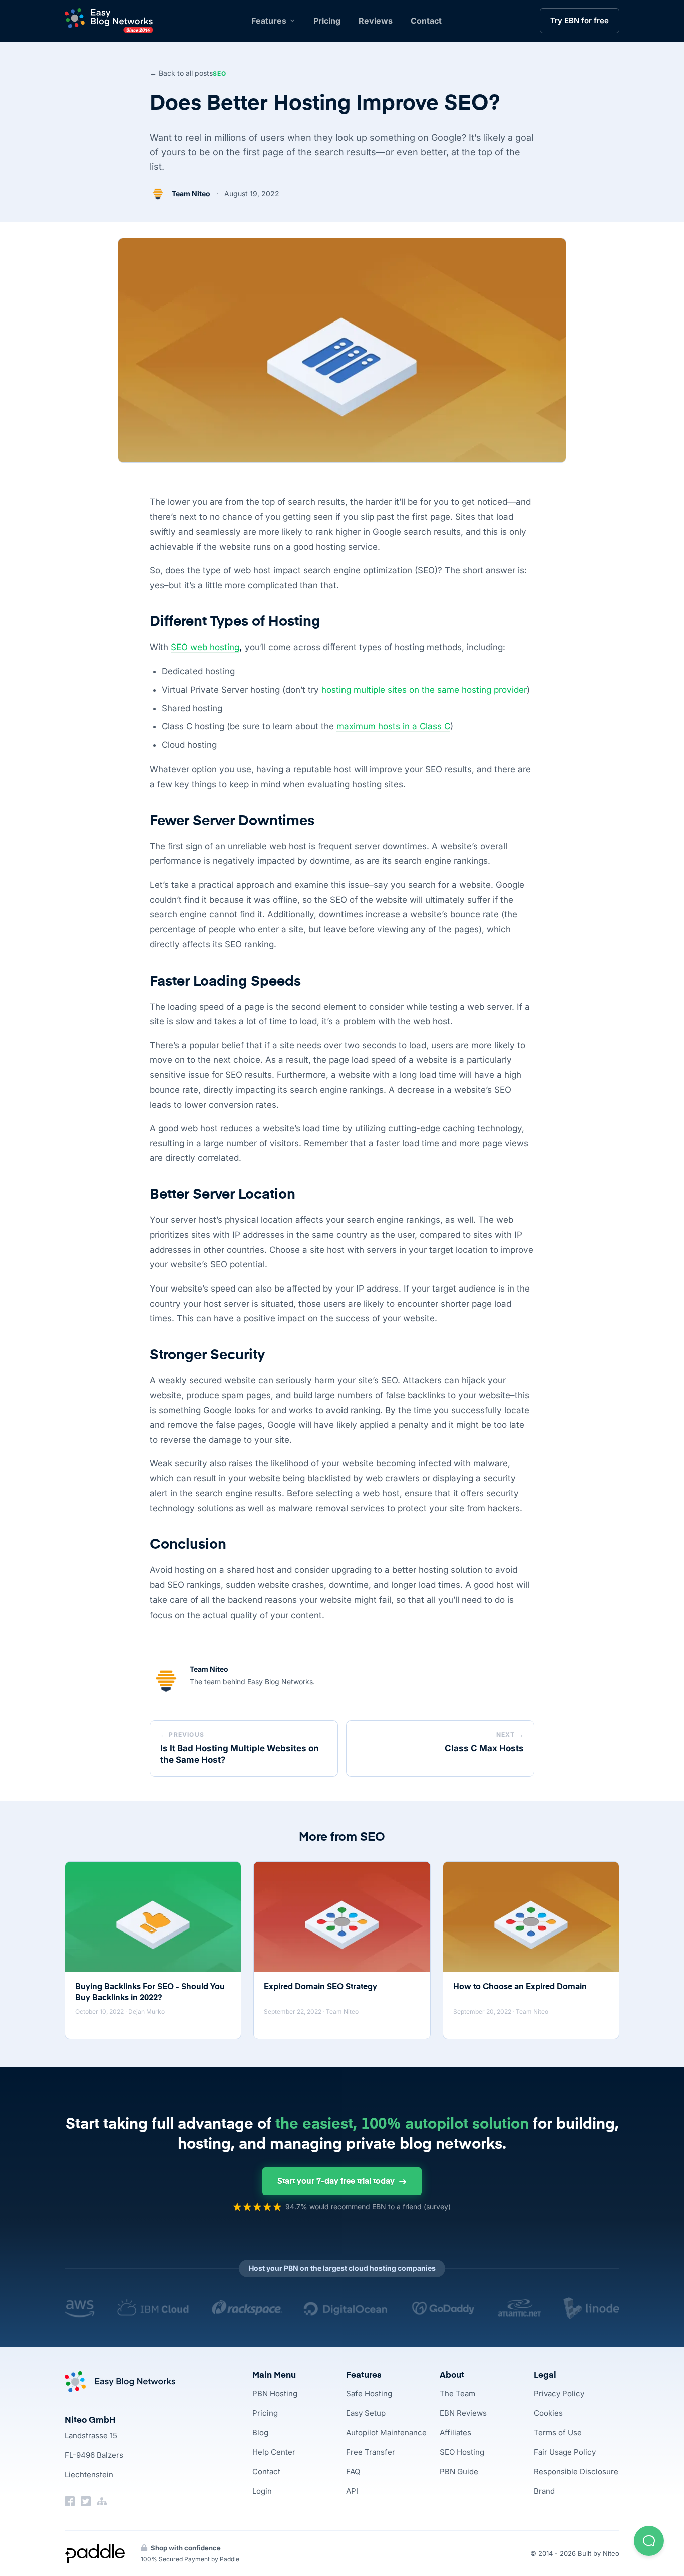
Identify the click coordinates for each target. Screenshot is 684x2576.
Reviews (376, 21)
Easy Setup (366, 2413)
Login (262, 2491)
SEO (220, 73)
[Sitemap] (102, 2501)
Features (269, 21)
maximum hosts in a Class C (393, 726)
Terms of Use (558, 2433)
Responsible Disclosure (576, 2472)
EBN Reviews (463, 2413)
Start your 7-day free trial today (336, 2182)
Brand (544, 2491)
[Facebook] (70, 2501)
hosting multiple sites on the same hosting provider (424, 690)
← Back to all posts (181, 73)
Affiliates (455, 2433)
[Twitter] (86, 2501)
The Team (457, 2393)
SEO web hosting (205, 647)
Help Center (274, 2452)
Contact (426, 21)
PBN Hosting (275, 2393)
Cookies (548, 2413)
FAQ (353, 2472)
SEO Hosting (462, 2452)
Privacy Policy (559, 2393)
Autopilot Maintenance (386, 2433)
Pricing (327, 21)
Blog (260, 2433)
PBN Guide (459, 2472)
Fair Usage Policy (565, 2452)
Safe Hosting (369, 2393)
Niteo (611, 2553)
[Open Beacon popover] (649, 2541)
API (352, 2491)
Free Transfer (371, 2452)
